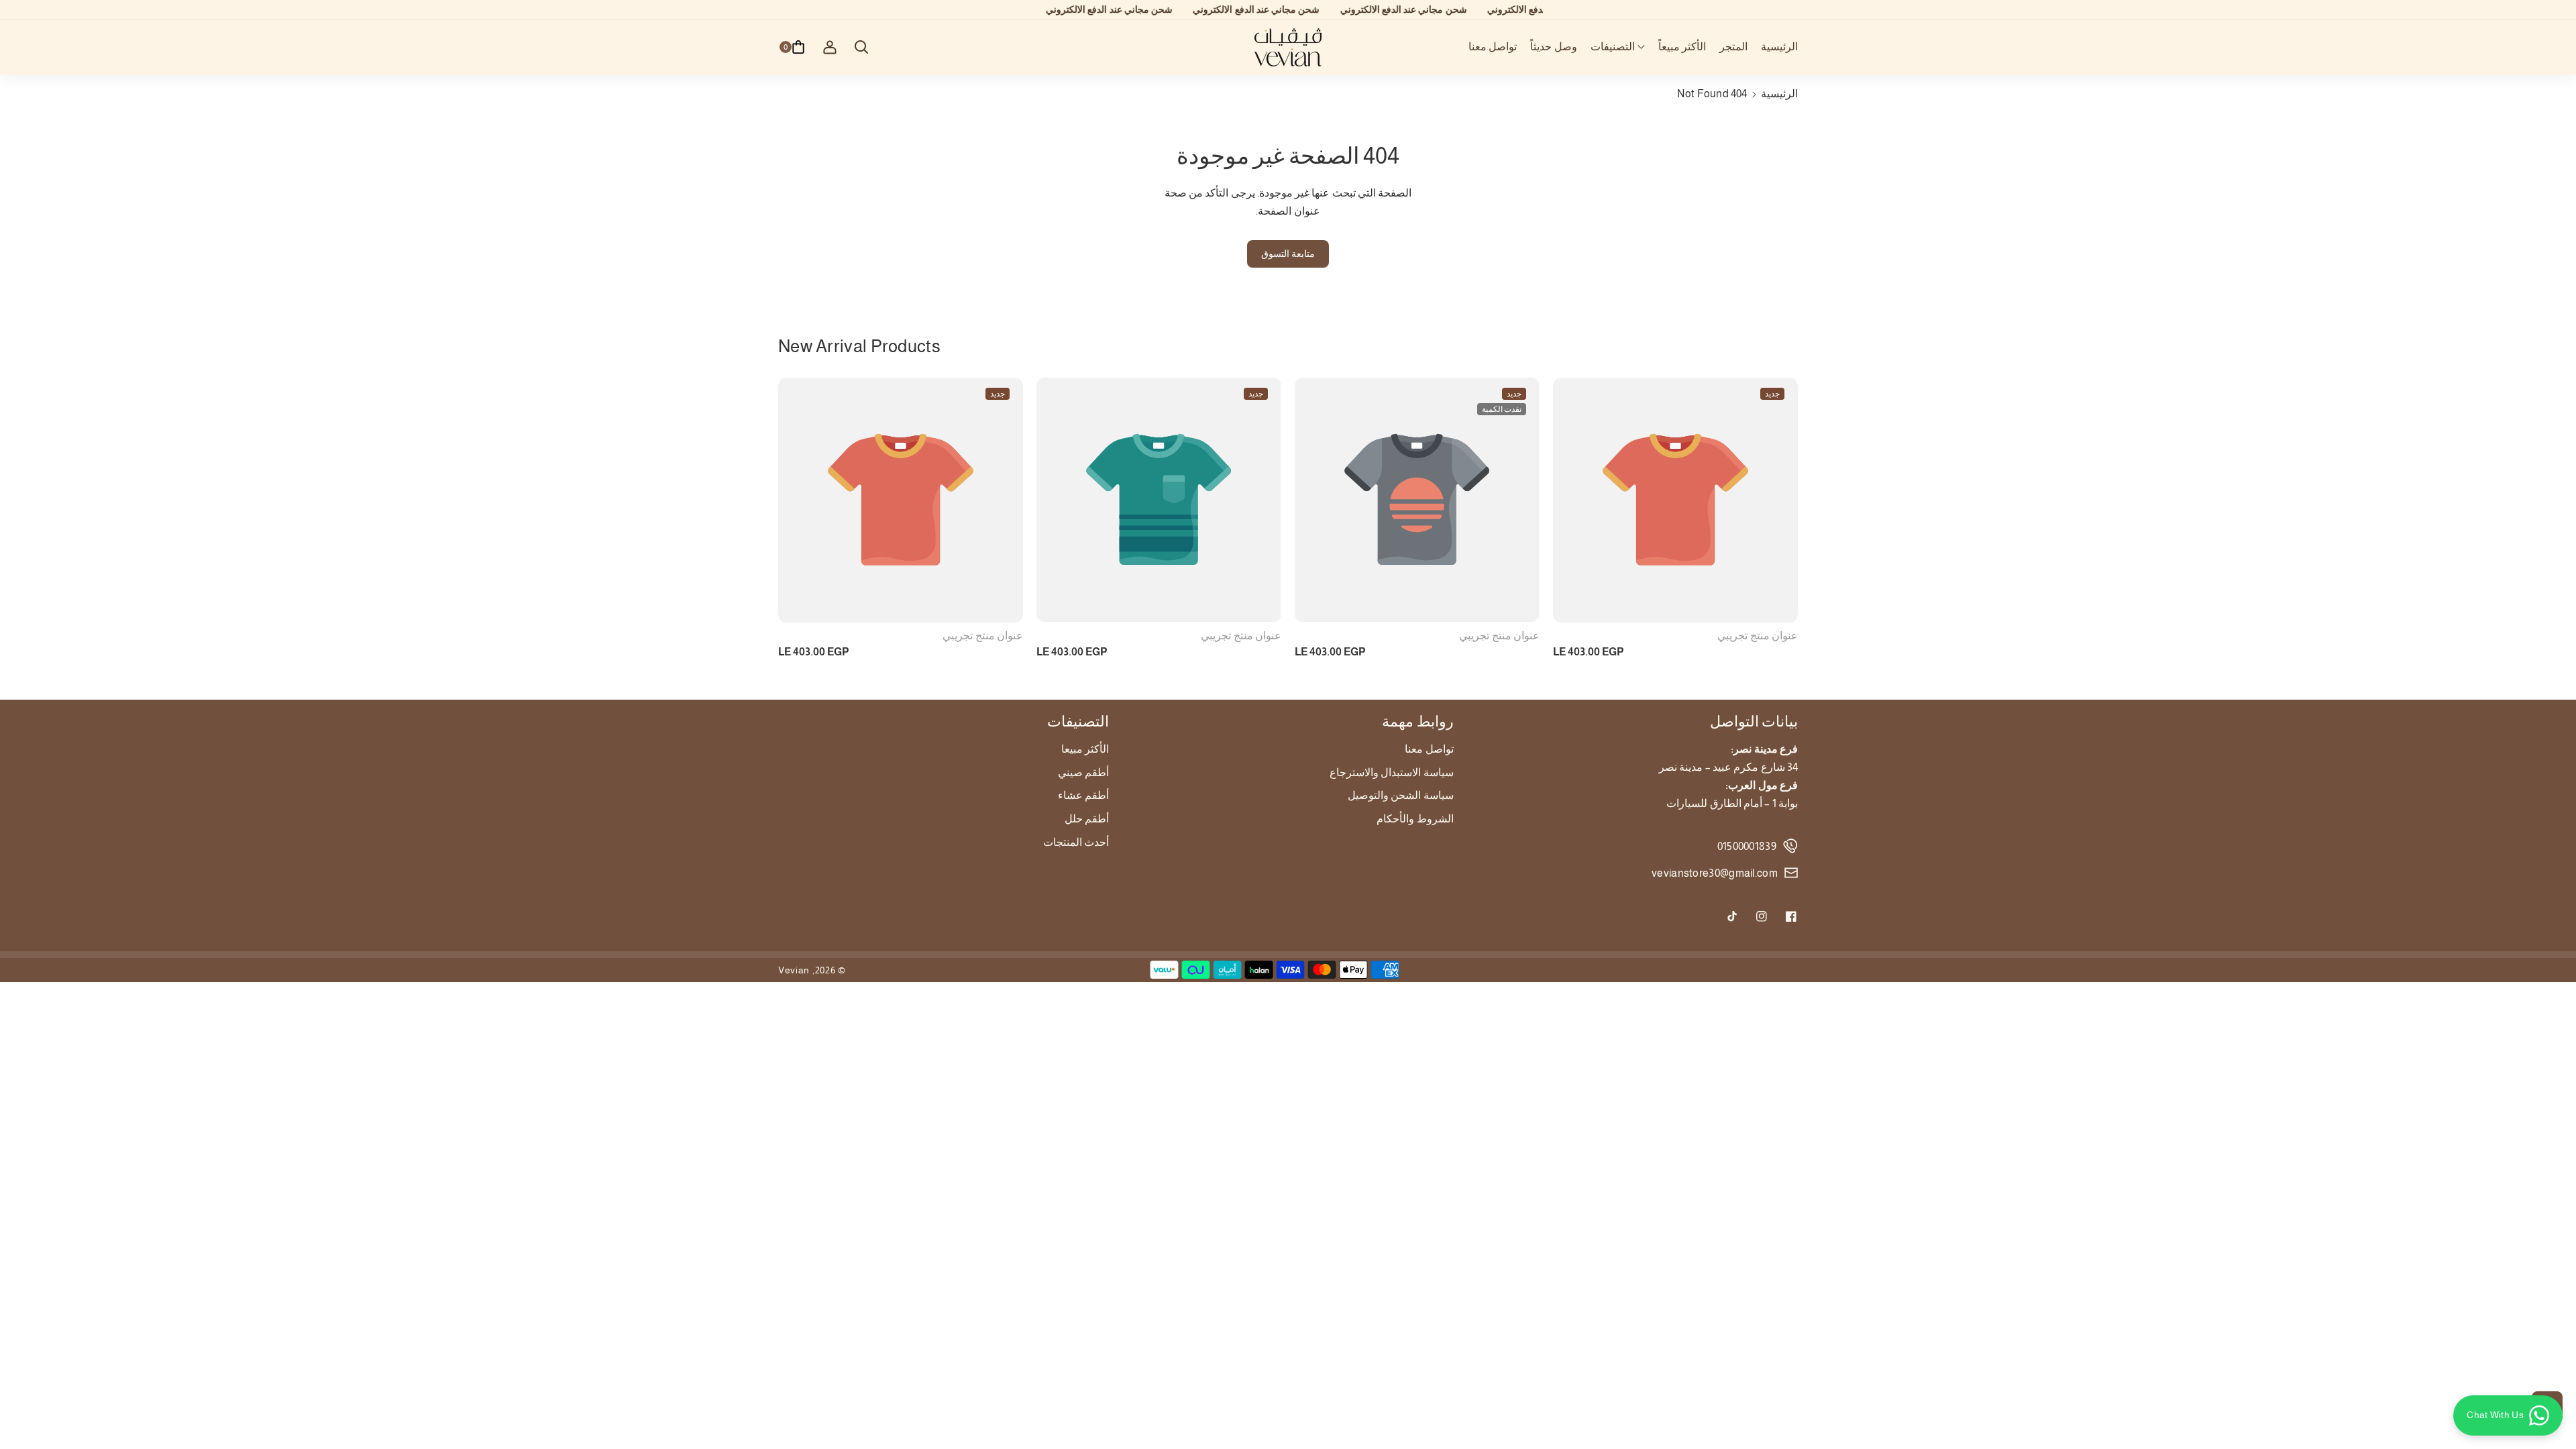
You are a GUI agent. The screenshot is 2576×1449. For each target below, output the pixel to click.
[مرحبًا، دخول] (830, 47)
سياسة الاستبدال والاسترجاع (1392, 772)
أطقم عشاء (1083, 795)
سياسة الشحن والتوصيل (1401, 795)
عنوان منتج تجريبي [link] (983, 636)
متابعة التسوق (1288, 254)
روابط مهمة (1417, 721)
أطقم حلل (1087, 819)
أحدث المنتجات (1076, 842)
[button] (1618, 47)
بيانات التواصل (1754, 721)
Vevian (794, 970)
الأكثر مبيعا (1085, 749)
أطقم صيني (1083, 772)
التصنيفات (1078, 721)
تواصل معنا (1429, 749)
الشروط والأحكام (1415, 819)
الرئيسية (1779, 94)
